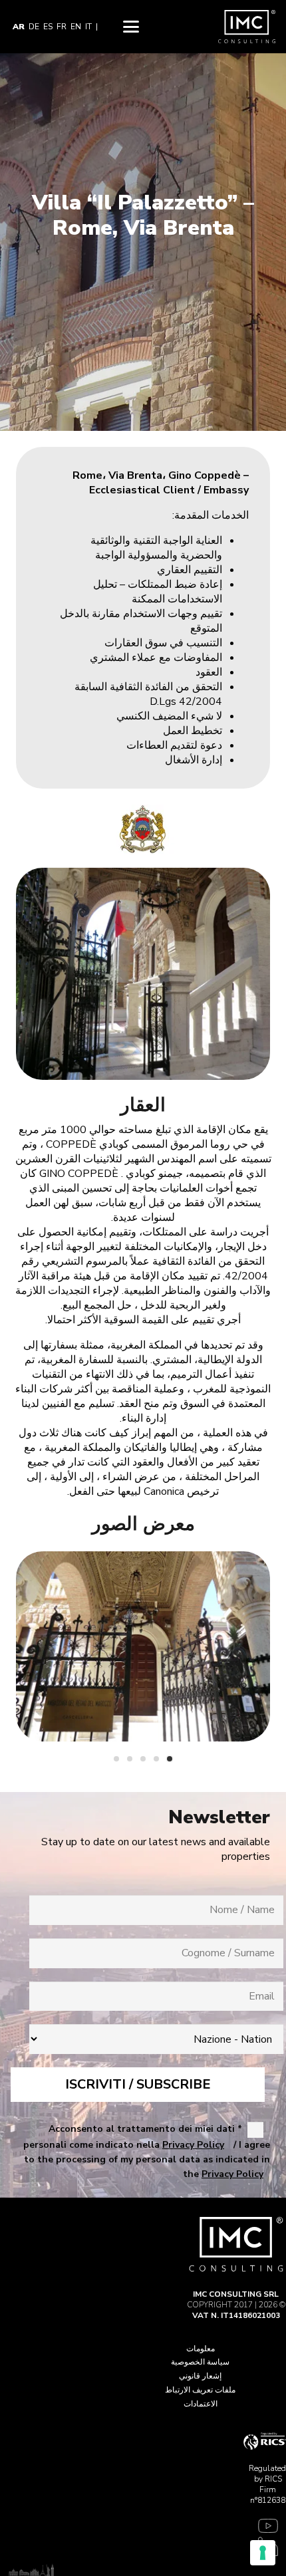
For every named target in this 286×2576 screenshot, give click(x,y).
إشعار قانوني (200, 2376)
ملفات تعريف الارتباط (200, 2390)
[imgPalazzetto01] (143, 1647)
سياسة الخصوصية (200, 2362)
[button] (131, 27)
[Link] (265, 2528)
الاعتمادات (201, 2404)
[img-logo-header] (247, 27)
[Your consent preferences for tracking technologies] (263, 2553)
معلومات (201, 2349)
